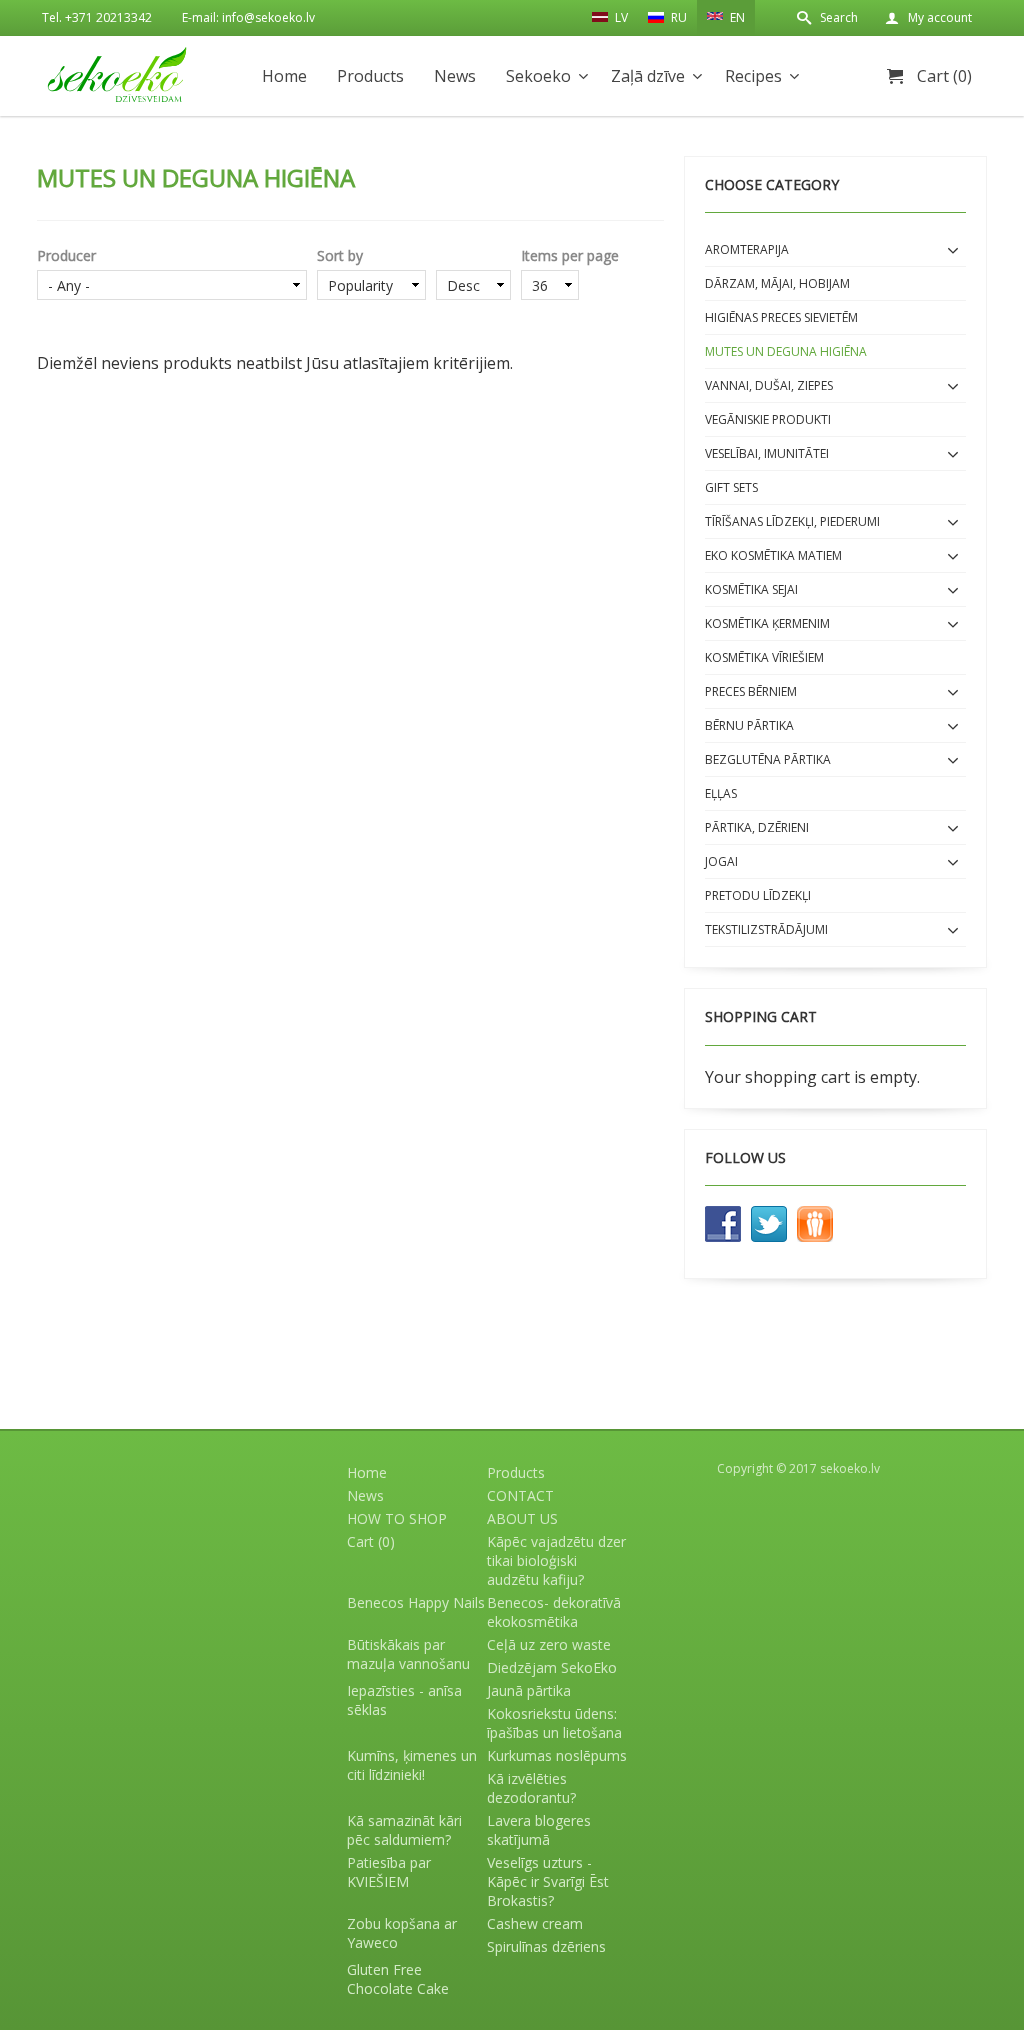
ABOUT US (522, 1518)
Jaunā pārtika (529, 1690)
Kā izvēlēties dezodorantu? (531, 1788)
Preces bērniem (751, 691)
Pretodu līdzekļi (758, 895)
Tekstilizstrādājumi (766, 929)
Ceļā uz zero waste (549, 1644)
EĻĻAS (721, 793)
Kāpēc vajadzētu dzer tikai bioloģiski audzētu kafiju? (556, 1560)
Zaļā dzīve (648, 76)
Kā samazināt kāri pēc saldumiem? (404, 1830)
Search (839, 17)
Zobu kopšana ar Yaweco (402, 1933)
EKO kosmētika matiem (773, 555)
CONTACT (520, 1495)
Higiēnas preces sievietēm (781, 317)
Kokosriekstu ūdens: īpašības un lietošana (554, 1723)
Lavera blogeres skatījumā (539, 1830)
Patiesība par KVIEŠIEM (389, 1872)
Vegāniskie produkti (768, 419)
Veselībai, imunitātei (767, 453)
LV (620, 17)
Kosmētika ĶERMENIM (767, 623)
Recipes (753, 76)
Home (284, 76)
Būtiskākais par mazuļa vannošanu (408, 1654)
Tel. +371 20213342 (97, 17)
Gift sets (731, 487)
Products (370, 76)
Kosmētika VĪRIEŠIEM (764, 657)
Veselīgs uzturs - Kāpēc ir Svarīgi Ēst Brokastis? (548, 1881)
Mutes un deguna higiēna (786, 351)
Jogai (721, 861)
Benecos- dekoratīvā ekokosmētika (554, 1612)
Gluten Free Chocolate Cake (398, 1979)
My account (940, 17)
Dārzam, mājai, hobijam (777, 283)
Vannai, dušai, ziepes (769, 385)
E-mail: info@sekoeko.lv (248, 17)
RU (677, 17)
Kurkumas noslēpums (557, 1755)
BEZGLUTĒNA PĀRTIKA (768, 759)
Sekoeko (538, 76)
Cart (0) (944, 76)
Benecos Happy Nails (416, 1602)
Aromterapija (747, 249)
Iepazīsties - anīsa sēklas (404, 1700)
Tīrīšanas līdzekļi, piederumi (792, 521)
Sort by (340, 255)
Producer (66, 255)
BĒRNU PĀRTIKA (749, 725)
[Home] (117, 74)
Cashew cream (535, 1923)
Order (473, 255)
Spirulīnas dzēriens (546, 1946)
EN (736, 17)
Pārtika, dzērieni (757, 827)
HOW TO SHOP (397, 1518)
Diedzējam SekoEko (552, 1667)
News (455, 76)
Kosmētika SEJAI (751, 589)
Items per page (570, 255)
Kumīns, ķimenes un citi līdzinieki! (412, 1765)
